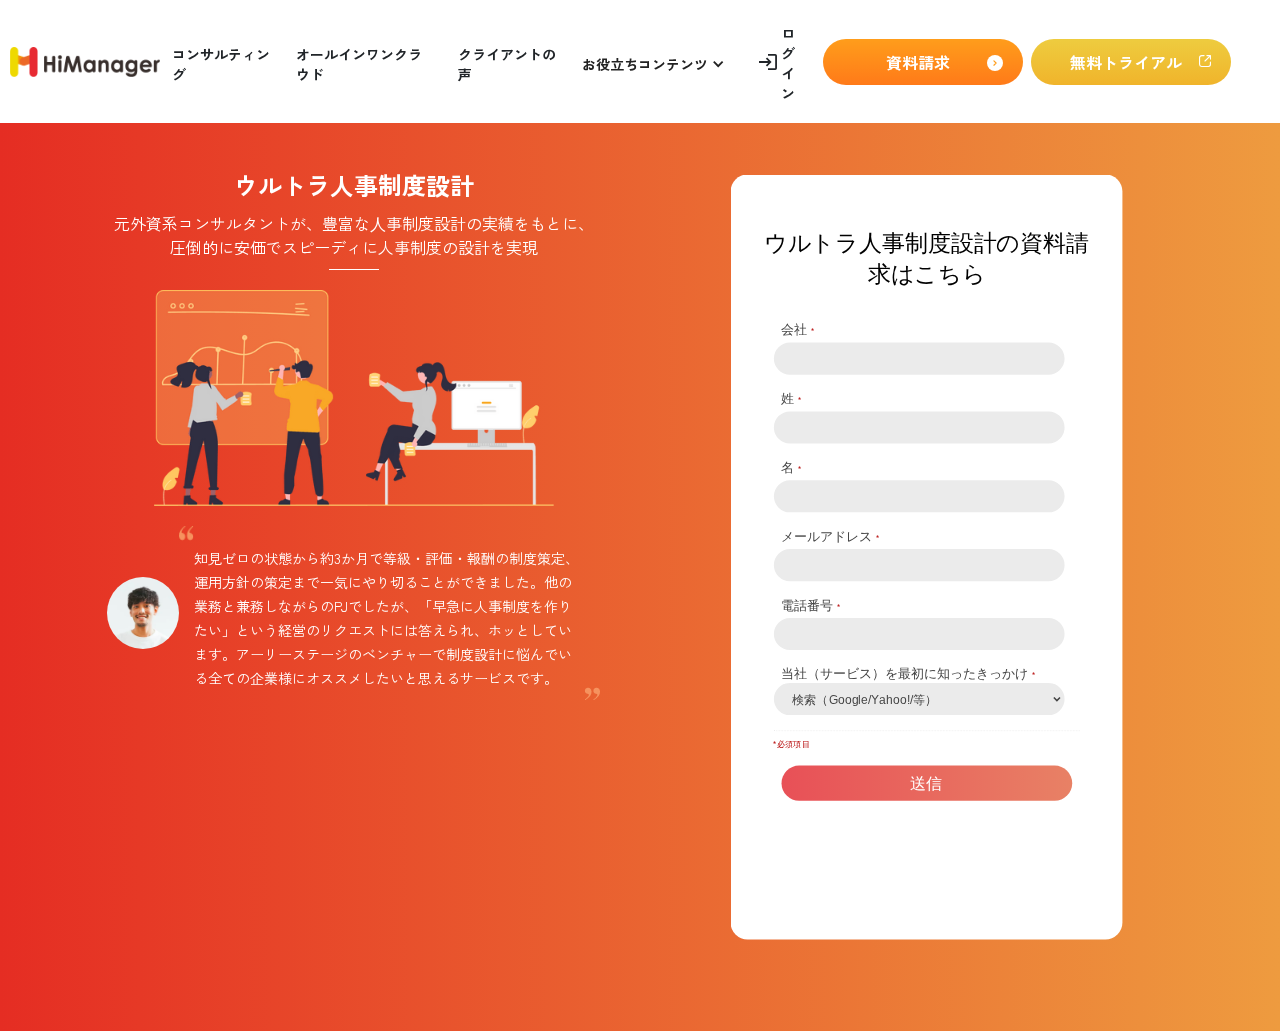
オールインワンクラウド (359, 64)
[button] (653, 61)
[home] (85, 62)
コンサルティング (221, 64)
